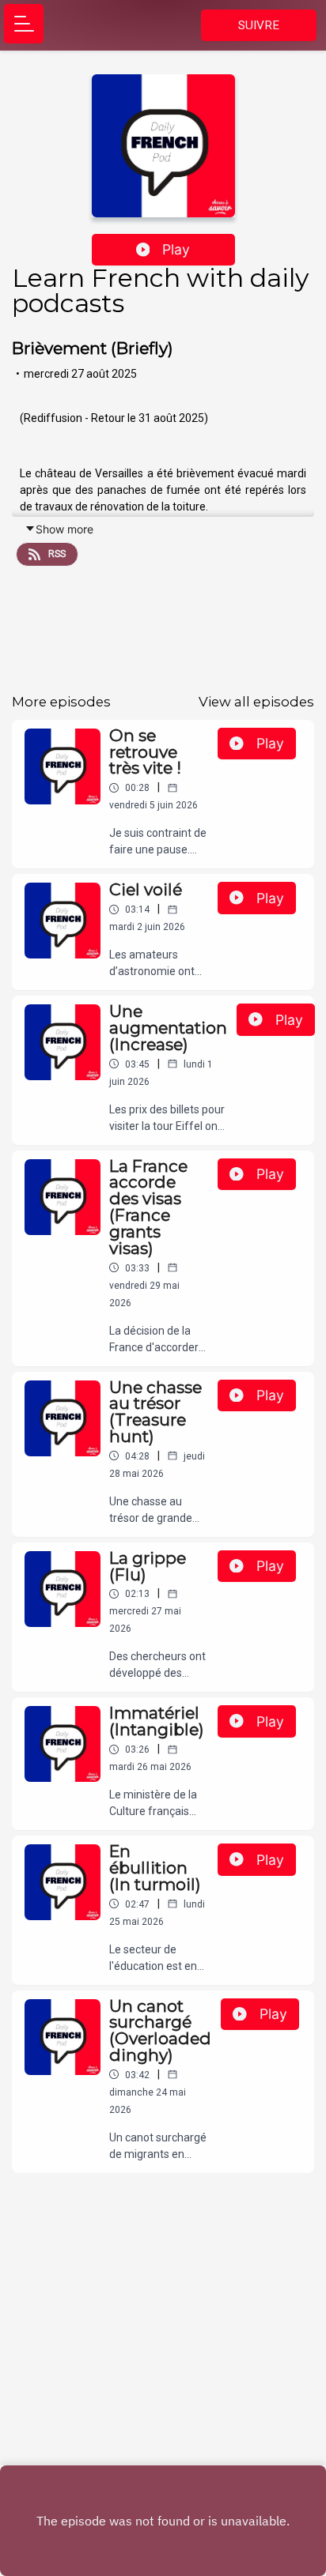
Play (176, 249)
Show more (64, 529)
